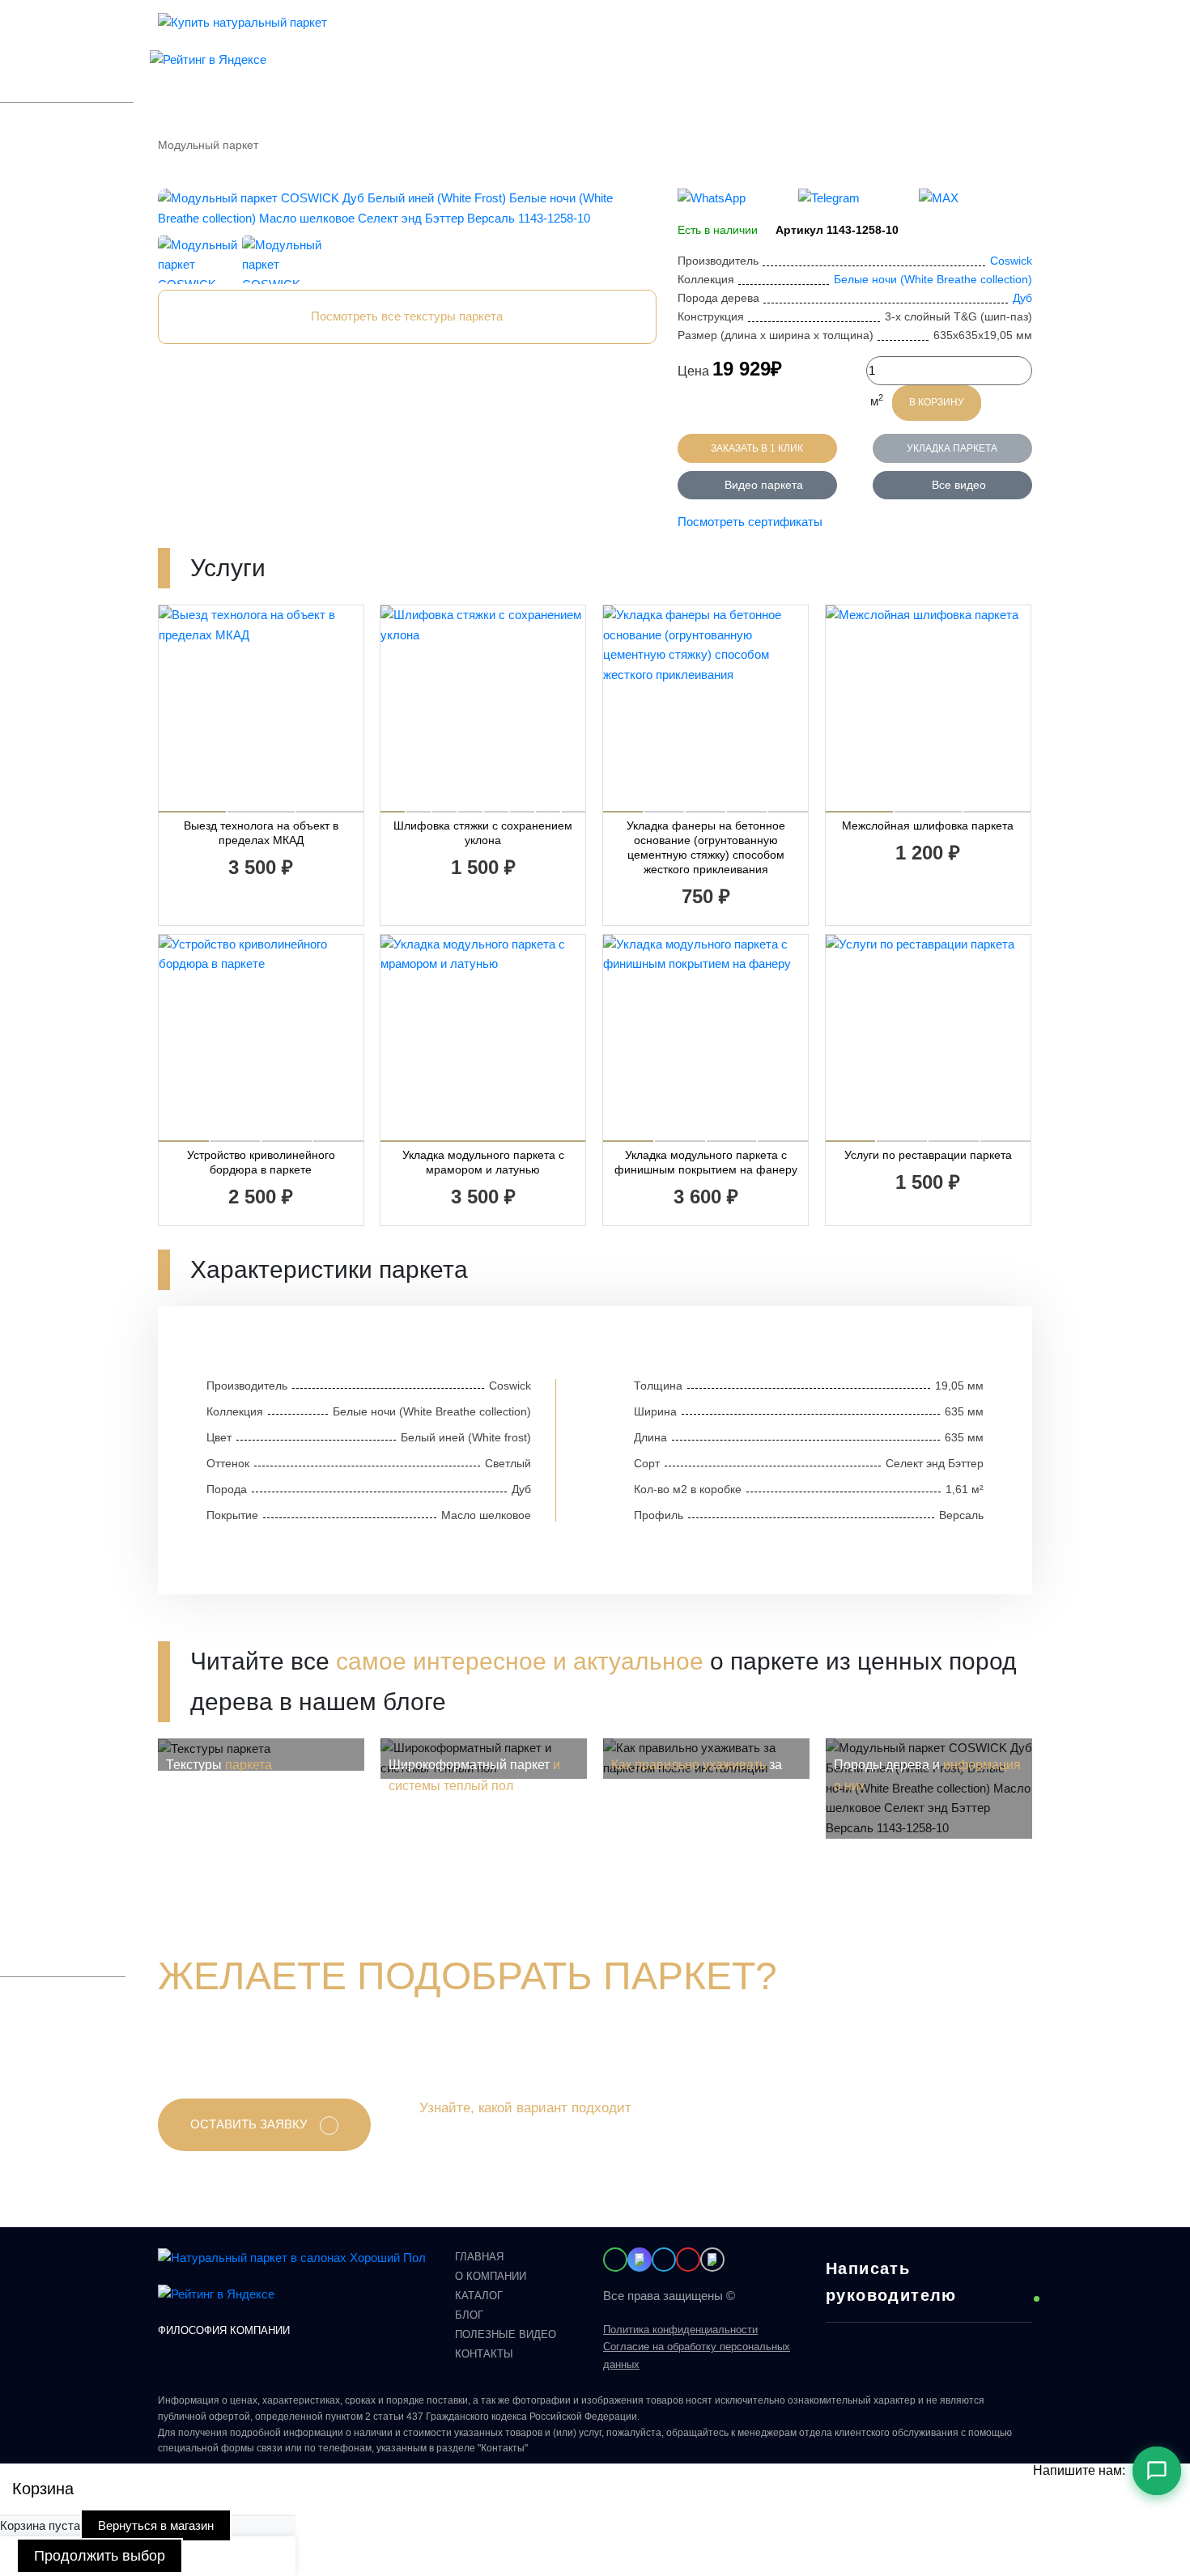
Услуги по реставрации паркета (928, 1155)
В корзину (937, 402)
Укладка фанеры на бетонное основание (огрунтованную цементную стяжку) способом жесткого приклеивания (706, 847)
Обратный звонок (803, 41)
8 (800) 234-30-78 (782, 22)
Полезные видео (506, 2334)
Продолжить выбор (100, 2556)
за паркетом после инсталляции (699, 1775)
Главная (479, 2257)
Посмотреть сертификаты (750, 522)
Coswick (1011, 261)
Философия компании (224, 2330)
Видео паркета (764, 485)
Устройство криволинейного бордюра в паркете (261, 1162)
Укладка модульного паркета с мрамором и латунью (483, 1162)
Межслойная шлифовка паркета (928, 825)
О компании (475, 30)
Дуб (1022, 298)
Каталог (414, 30)
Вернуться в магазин (156, 2525)
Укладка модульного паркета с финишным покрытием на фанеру (706, 1162)
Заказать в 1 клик (757, 448)
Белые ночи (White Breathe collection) (933, 279)
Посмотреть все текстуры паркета (407, 316)
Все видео (959, 485)
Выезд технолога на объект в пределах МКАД (261, 833)
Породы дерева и (927, 1775)
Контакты (574, 30)
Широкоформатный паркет (474, 1775)
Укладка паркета (952, 448)
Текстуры (219, 1765)
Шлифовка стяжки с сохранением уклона (483, 833)
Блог (528, 30)
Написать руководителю (891, 2282)
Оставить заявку (249, 2124)
